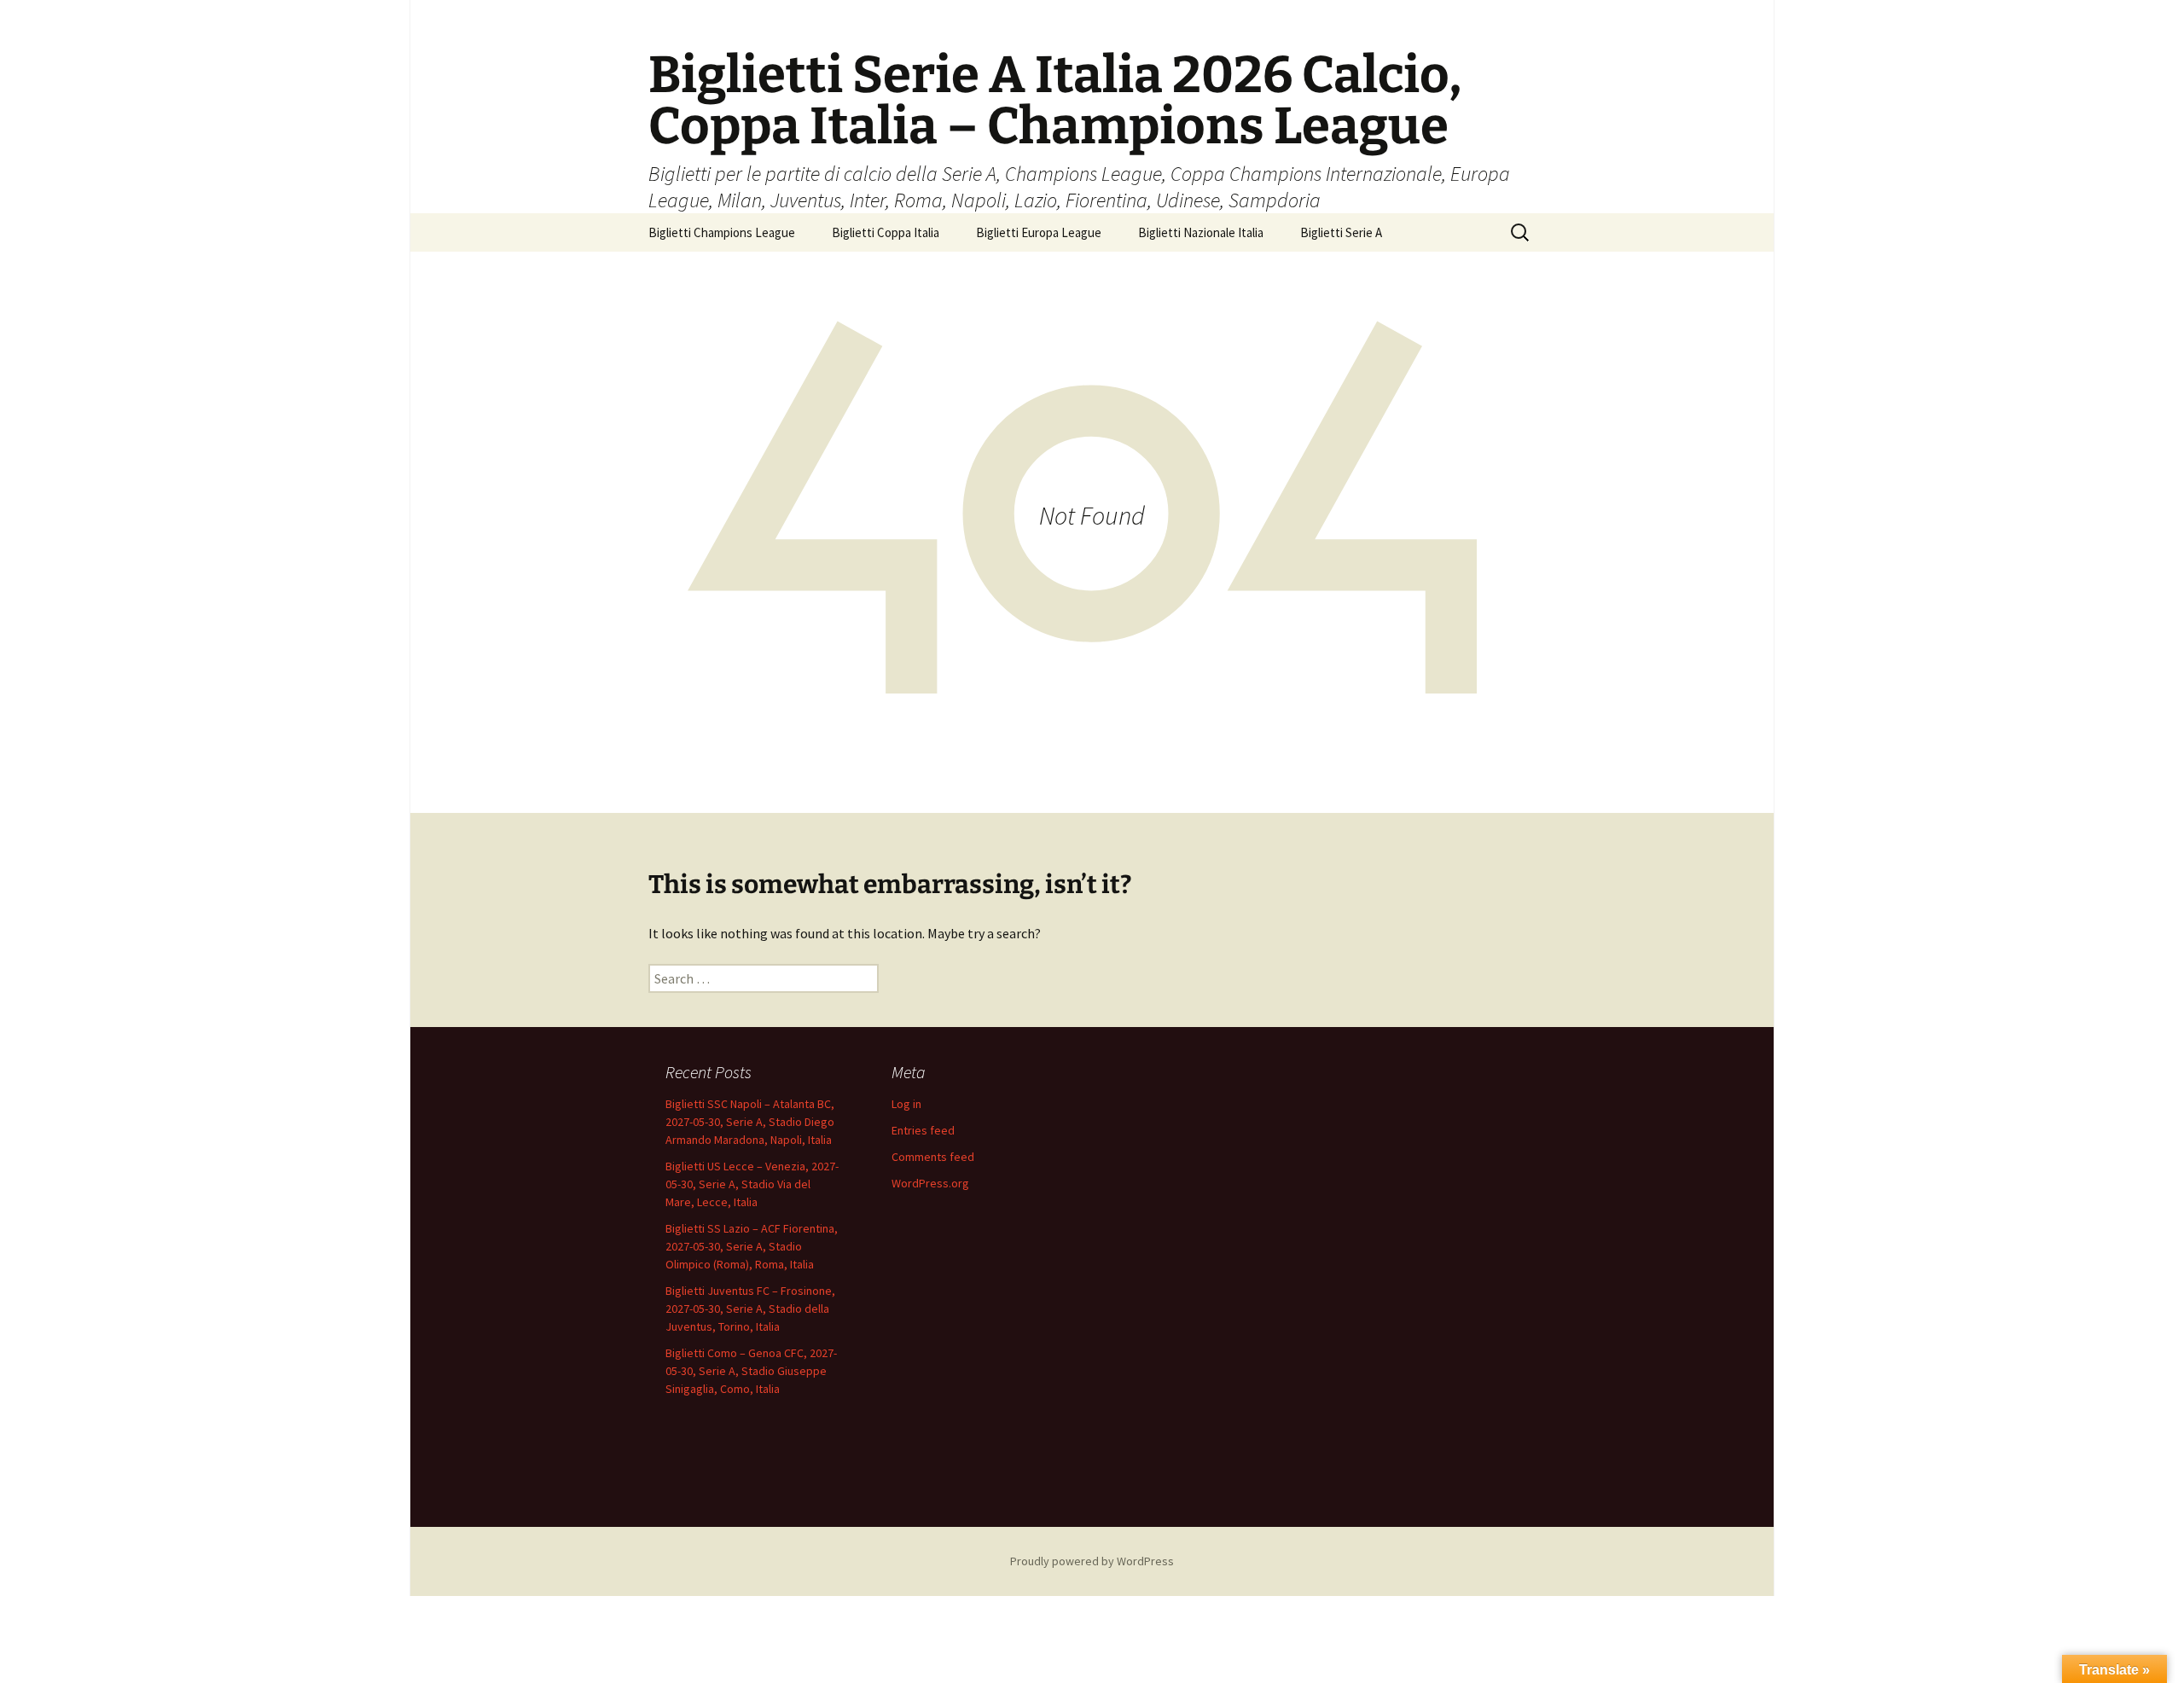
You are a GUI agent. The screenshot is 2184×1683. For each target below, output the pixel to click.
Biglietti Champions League (722, 232)
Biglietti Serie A (1341, 232)
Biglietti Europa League (1039, 232)
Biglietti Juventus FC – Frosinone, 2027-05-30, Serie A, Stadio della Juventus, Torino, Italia (750, 1309)
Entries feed (923, 1130)
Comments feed (933, 1157)
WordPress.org (930, 1183)
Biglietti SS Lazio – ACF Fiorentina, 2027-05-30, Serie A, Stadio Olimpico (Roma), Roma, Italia (752, 1246)
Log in (906, 1104)
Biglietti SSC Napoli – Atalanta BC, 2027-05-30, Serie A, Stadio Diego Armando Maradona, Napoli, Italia (750, 1122)
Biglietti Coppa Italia (886, 232)
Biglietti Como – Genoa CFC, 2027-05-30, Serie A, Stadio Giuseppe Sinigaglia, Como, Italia (751, 1371)
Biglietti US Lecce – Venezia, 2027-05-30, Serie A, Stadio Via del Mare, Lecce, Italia (752, 1184)
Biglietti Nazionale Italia (1201, 232)
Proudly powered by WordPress (1092, 1561)
